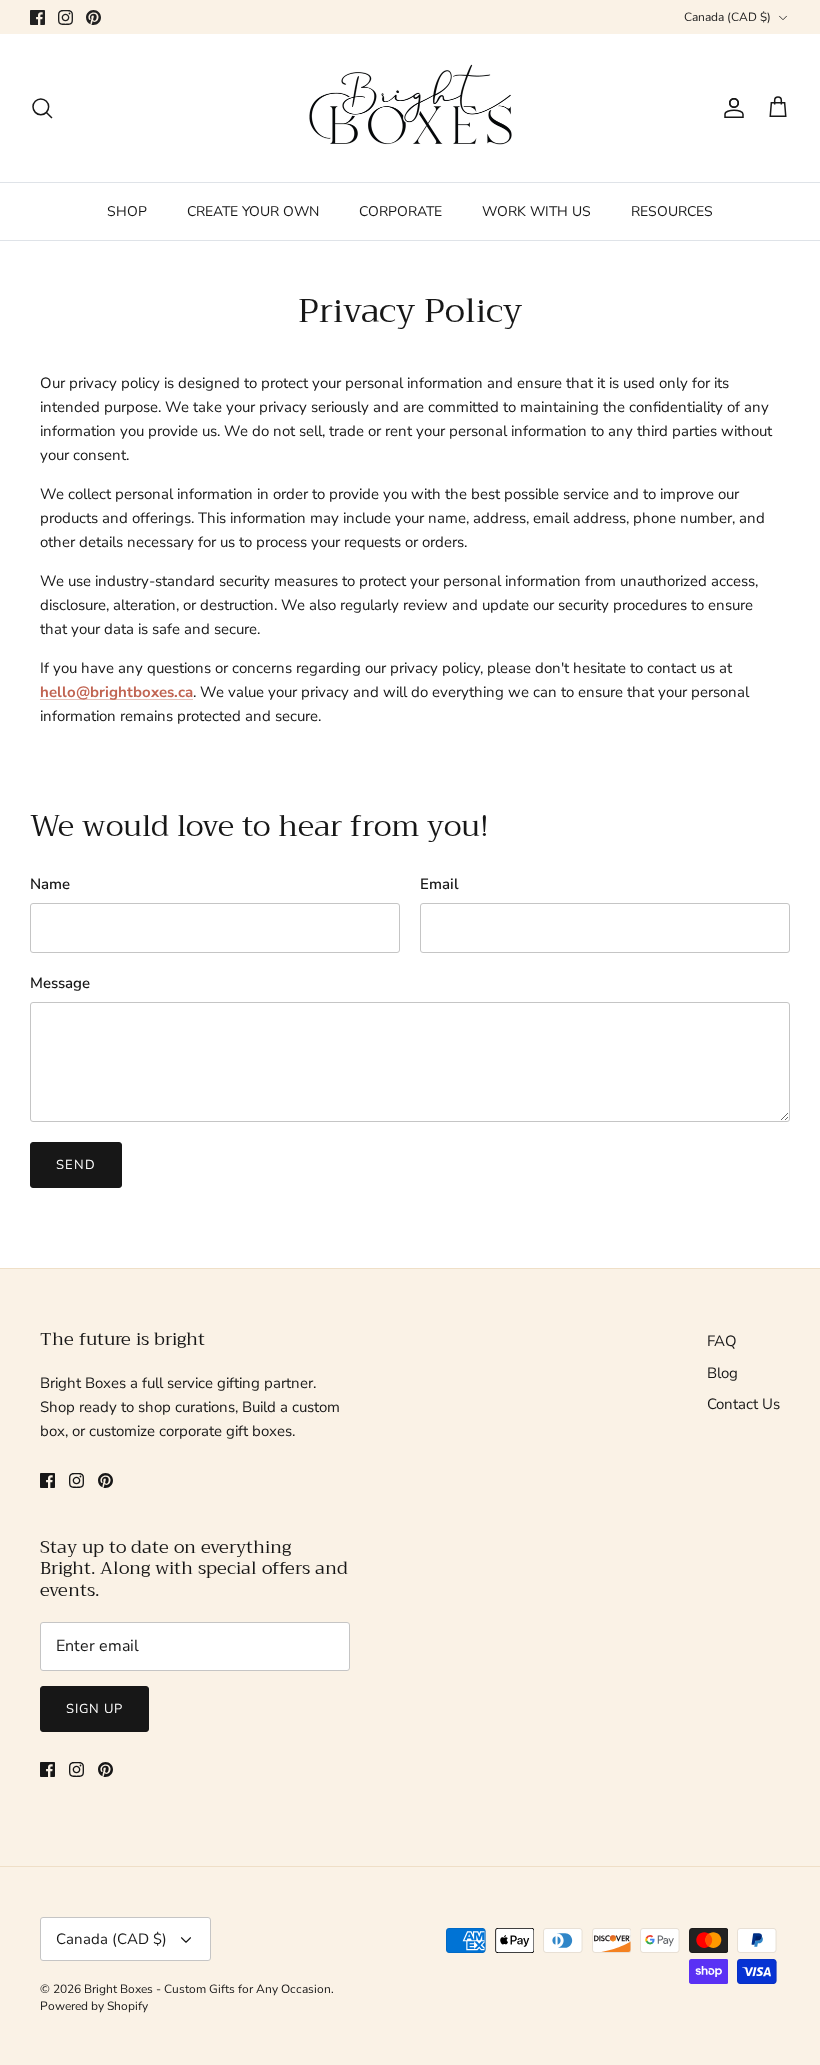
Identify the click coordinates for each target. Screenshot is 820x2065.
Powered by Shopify (94, 2006)
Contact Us (743, 1404)
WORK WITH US (536, 211)
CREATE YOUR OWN (253, 211)
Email (439, 884)
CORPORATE (400, 211)
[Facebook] (37, 17)
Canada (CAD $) (727, 17)
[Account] (730, 108)
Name (50, 884)
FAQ (722, 1341)
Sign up (94, 1709)
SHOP (127, 211)
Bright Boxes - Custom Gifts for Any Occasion (207, 1989)
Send (76, 1165)
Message (60, 983)
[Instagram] (65, 17)
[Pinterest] (93, 17)
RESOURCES (672, 211)
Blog (722, 1373)
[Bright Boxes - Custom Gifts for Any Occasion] (410, 108)
